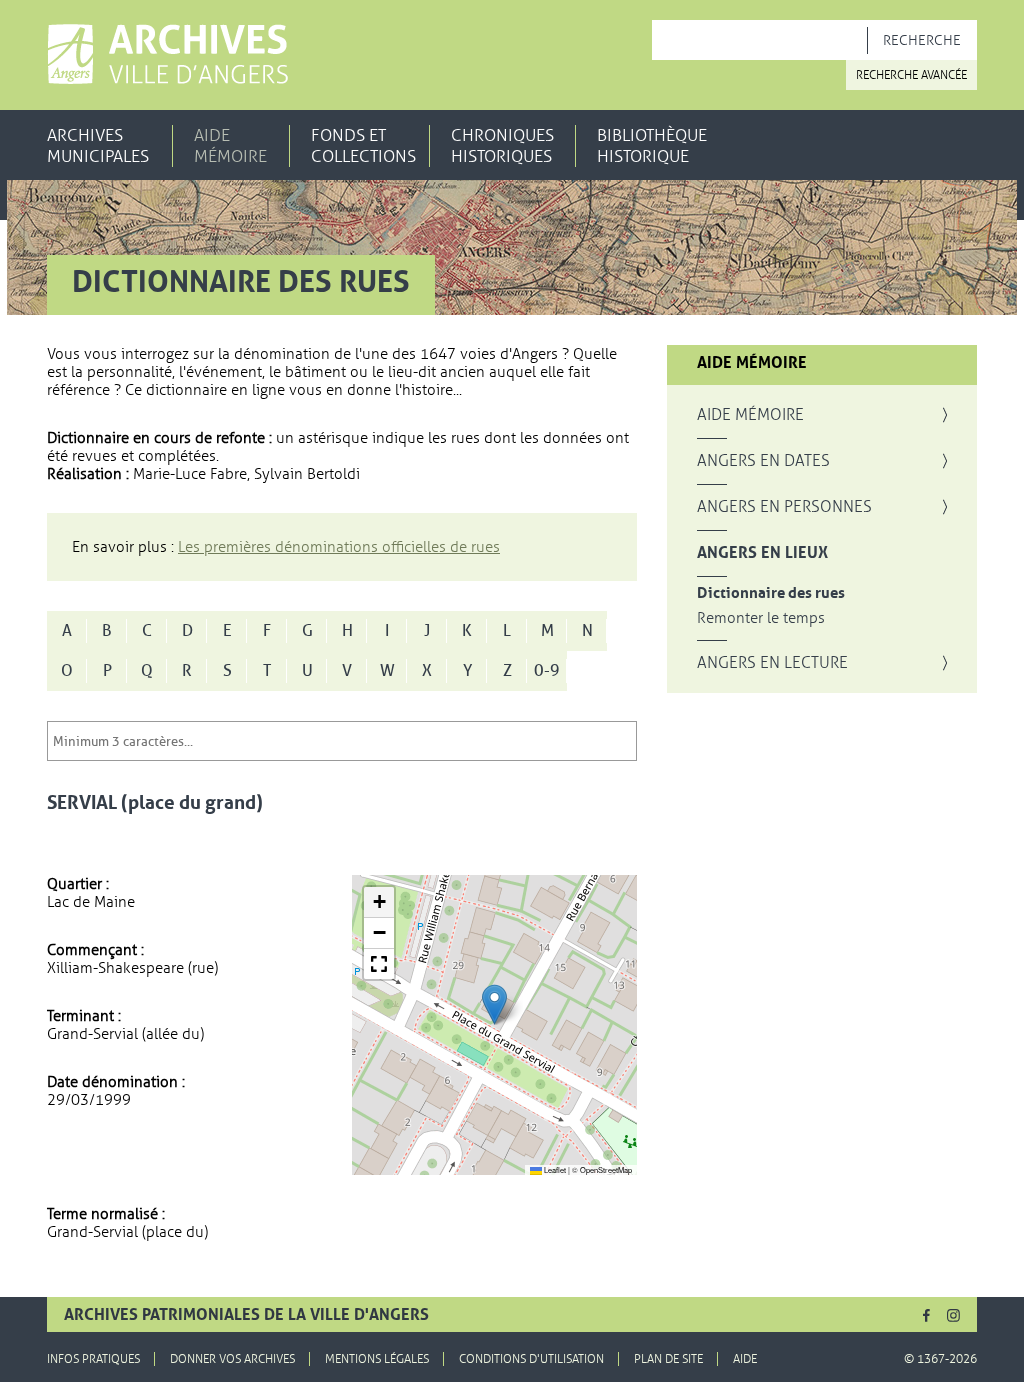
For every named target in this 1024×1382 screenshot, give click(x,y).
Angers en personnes (784, 507)
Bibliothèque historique (652, 146)
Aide (745, 1359)
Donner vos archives (232, 1359)
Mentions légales (377, 1359)
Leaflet (554, 1169)
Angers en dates (763, 461)
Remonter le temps (761, 618)
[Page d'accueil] (167, 54)
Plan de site (668, 1359)
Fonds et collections (363, 146)
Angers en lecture (772, 663)
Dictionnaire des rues (771, 593)
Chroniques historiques (502, 146)
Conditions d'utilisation (531, 1359)
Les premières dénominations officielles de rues (339, 547)
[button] (494, 1004)
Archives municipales (98, 146)
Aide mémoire (230, 146)
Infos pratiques (93, 1359)
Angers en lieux (762, 553)
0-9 (547, 671)
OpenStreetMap (606, 1169)
